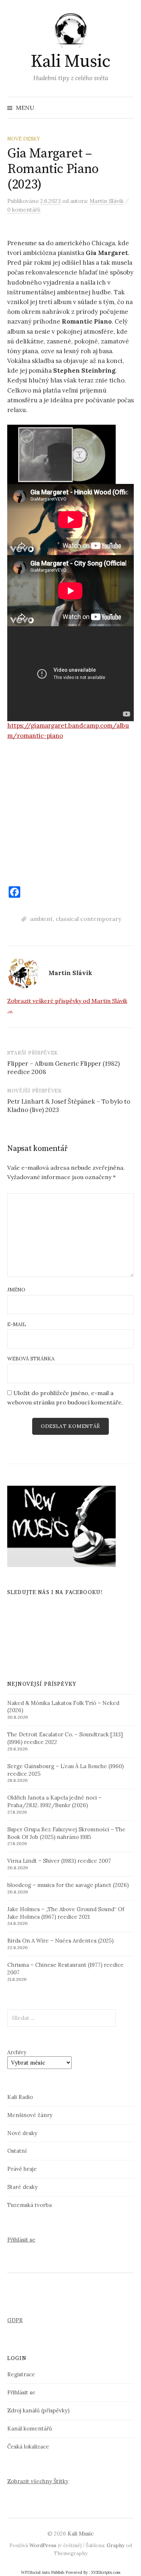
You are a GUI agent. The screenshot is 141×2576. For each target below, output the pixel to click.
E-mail (17, 1324)
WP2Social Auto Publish (43, 2572)
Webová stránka (31, 1359)
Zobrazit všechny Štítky (38, 2481)
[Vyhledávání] (128, 108)
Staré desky (22, 2187)
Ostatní (17, 2151)
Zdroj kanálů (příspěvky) (38, 2410)
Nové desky (24, 139)
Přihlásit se (21, 2240)
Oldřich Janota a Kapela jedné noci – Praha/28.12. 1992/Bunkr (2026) (54, 1801)
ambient (41, 919)
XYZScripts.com (106, 2572)
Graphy (116, 2545)
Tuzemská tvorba (29, 2205)
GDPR (15, 2320)
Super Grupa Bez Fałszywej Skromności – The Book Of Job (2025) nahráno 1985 (66, 1833)
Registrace (21, 2374)
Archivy (17, 2052)
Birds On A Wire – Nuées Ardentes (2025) (60, 1941)
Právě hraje (22, 2169)
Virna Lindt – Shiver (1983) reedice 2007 (59, 1861)
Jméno (16, 1290)
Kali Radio (20, 2097)
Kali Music (70, 62)
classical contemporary (88, 919)
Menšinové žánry (30, 2115)
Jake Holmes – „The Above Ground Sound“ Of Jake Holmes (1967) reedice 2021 (66, 1913)
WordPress (43, 2545)
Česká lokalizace (28, 2447)
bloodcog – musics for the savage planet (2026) (68, 1885)
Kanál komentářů (30, 2428)
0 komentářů (24, 210)
